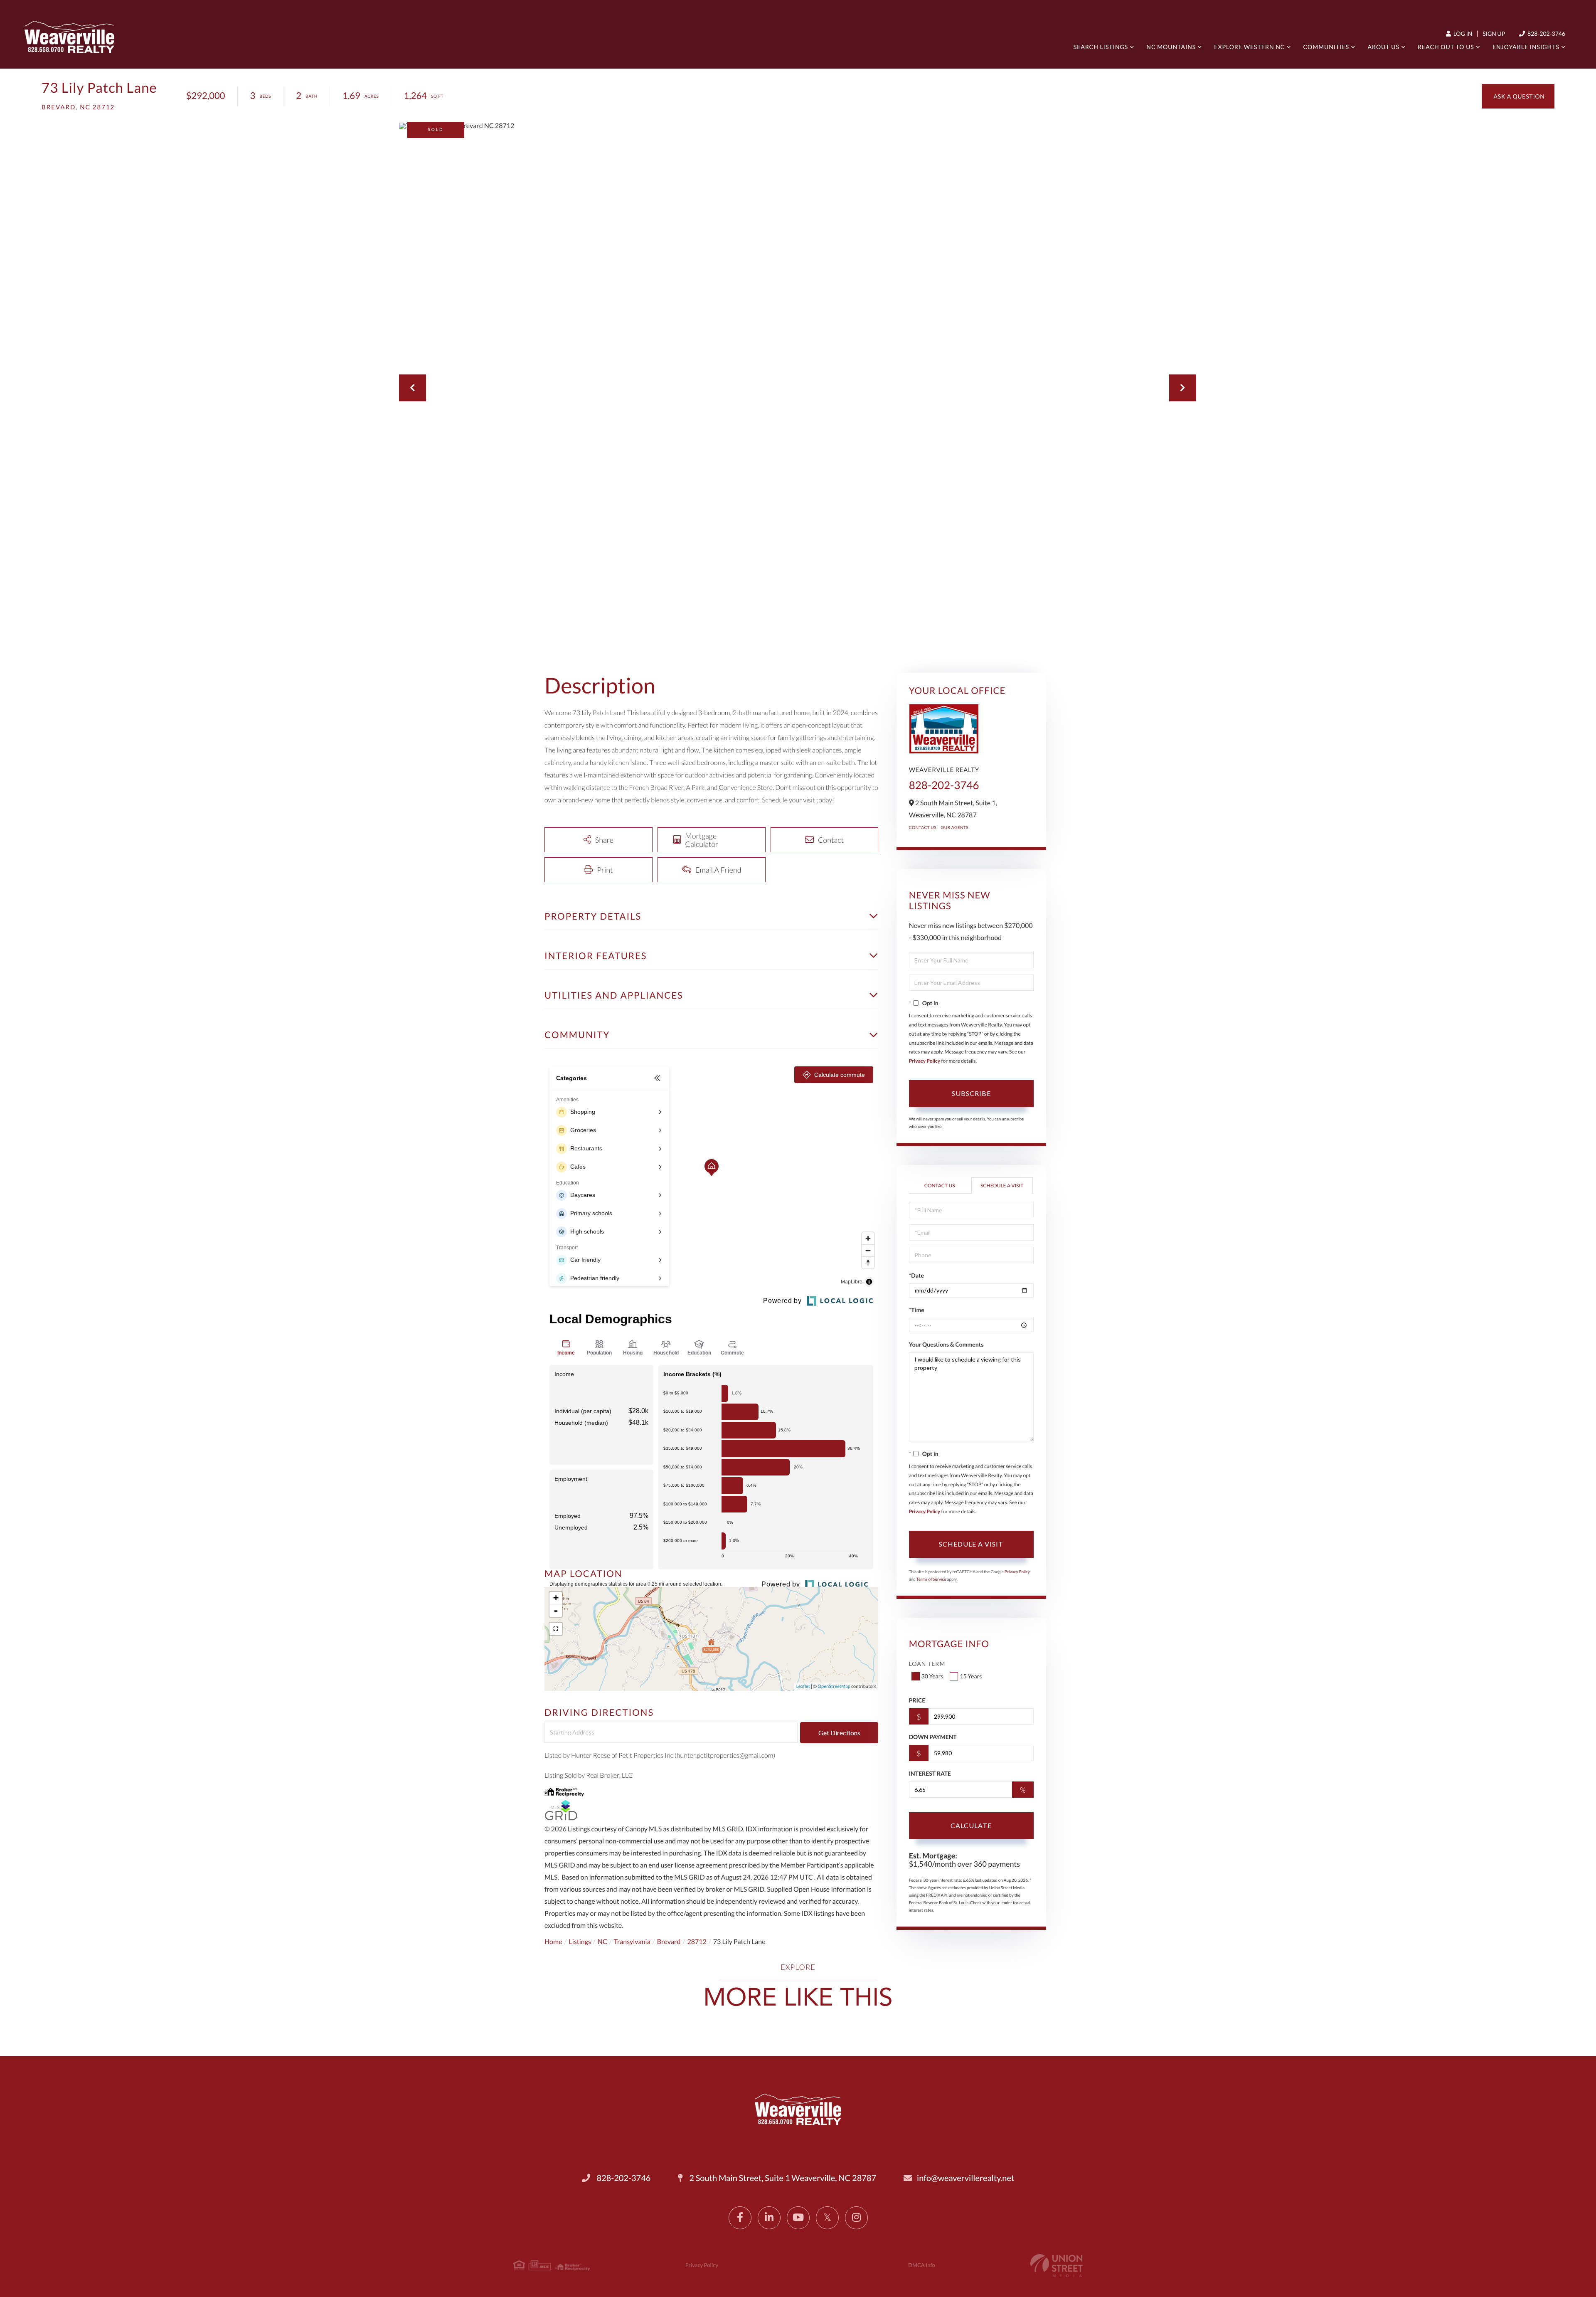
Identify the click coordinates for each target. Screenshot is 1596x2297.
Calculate (971, 1825)
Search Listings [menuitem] (1101, 47)
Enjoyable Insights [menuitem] (1526, 47)
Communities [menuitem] (1326, 47)
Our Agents (954, 828)
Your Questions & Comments (946, 1344)
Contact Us (923, 828)
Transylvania (632, 1942)
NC (602, 1942)
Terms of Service (931, 1579)
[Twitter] (827, 2218)
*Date (916, 1275)
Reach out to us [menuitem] (1446, 47)
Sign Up (1494, 33)
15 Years (971, 1676)
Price (917, 1700)
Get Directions (839, 1733)
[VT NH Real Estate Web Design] (1057, 2266)
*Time (917, 1310)
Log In (1462, 33)
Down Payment (933, 1737)
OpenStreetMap (834, 1686)
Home (553, 1942)
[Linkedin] (769, 2218)
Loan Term (927, 1664)
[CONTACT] (1518, 96)
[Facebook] (740, 2218)
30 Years (932, 1676)
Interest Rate (930, 1773)
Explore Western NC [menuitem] (1249, 47)
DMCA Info (922, 2265)
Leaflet (803, 1686)
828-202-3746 (1546, 33)
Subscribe (971, 1093)
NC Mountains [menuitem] (1171, 47)
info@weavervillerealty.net (965, 2178)
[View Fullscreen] (556, 1629)
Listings (580, 1942)
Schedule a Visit (1002, 1186)
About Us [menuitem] (1383, 47)
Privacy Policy (925, 1061)
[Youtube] (798, 2218)
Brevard (669, 1942)
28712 (697, 1942)
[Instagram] (856, 2218)
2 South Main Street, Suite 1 (782, 2178)
